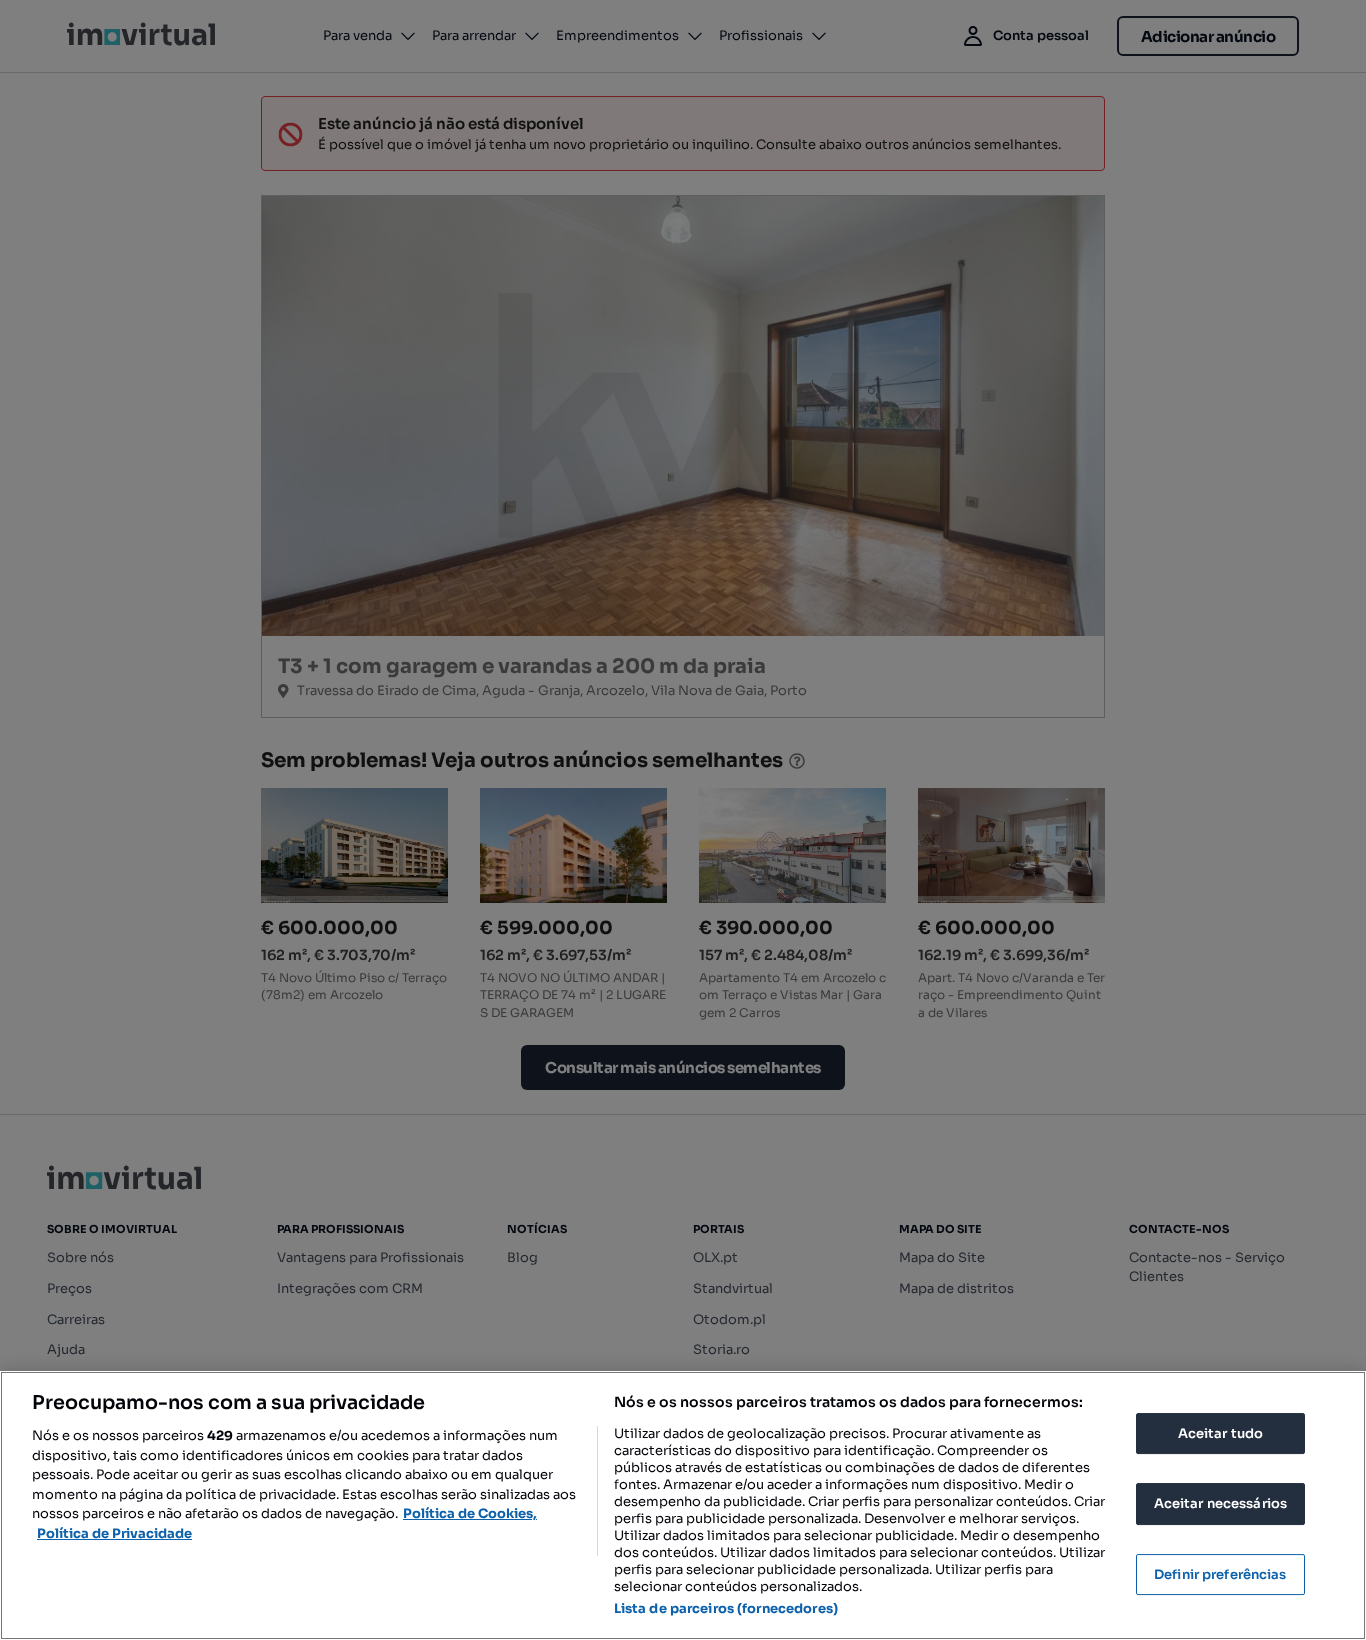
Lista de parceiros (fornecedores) (726, 1608)
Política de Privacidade (114, 1533)
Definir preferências (1220, 1574)
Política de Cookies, (470, 1513)
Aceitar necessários (1220, 1503)
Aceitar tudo (1221, 1433)
